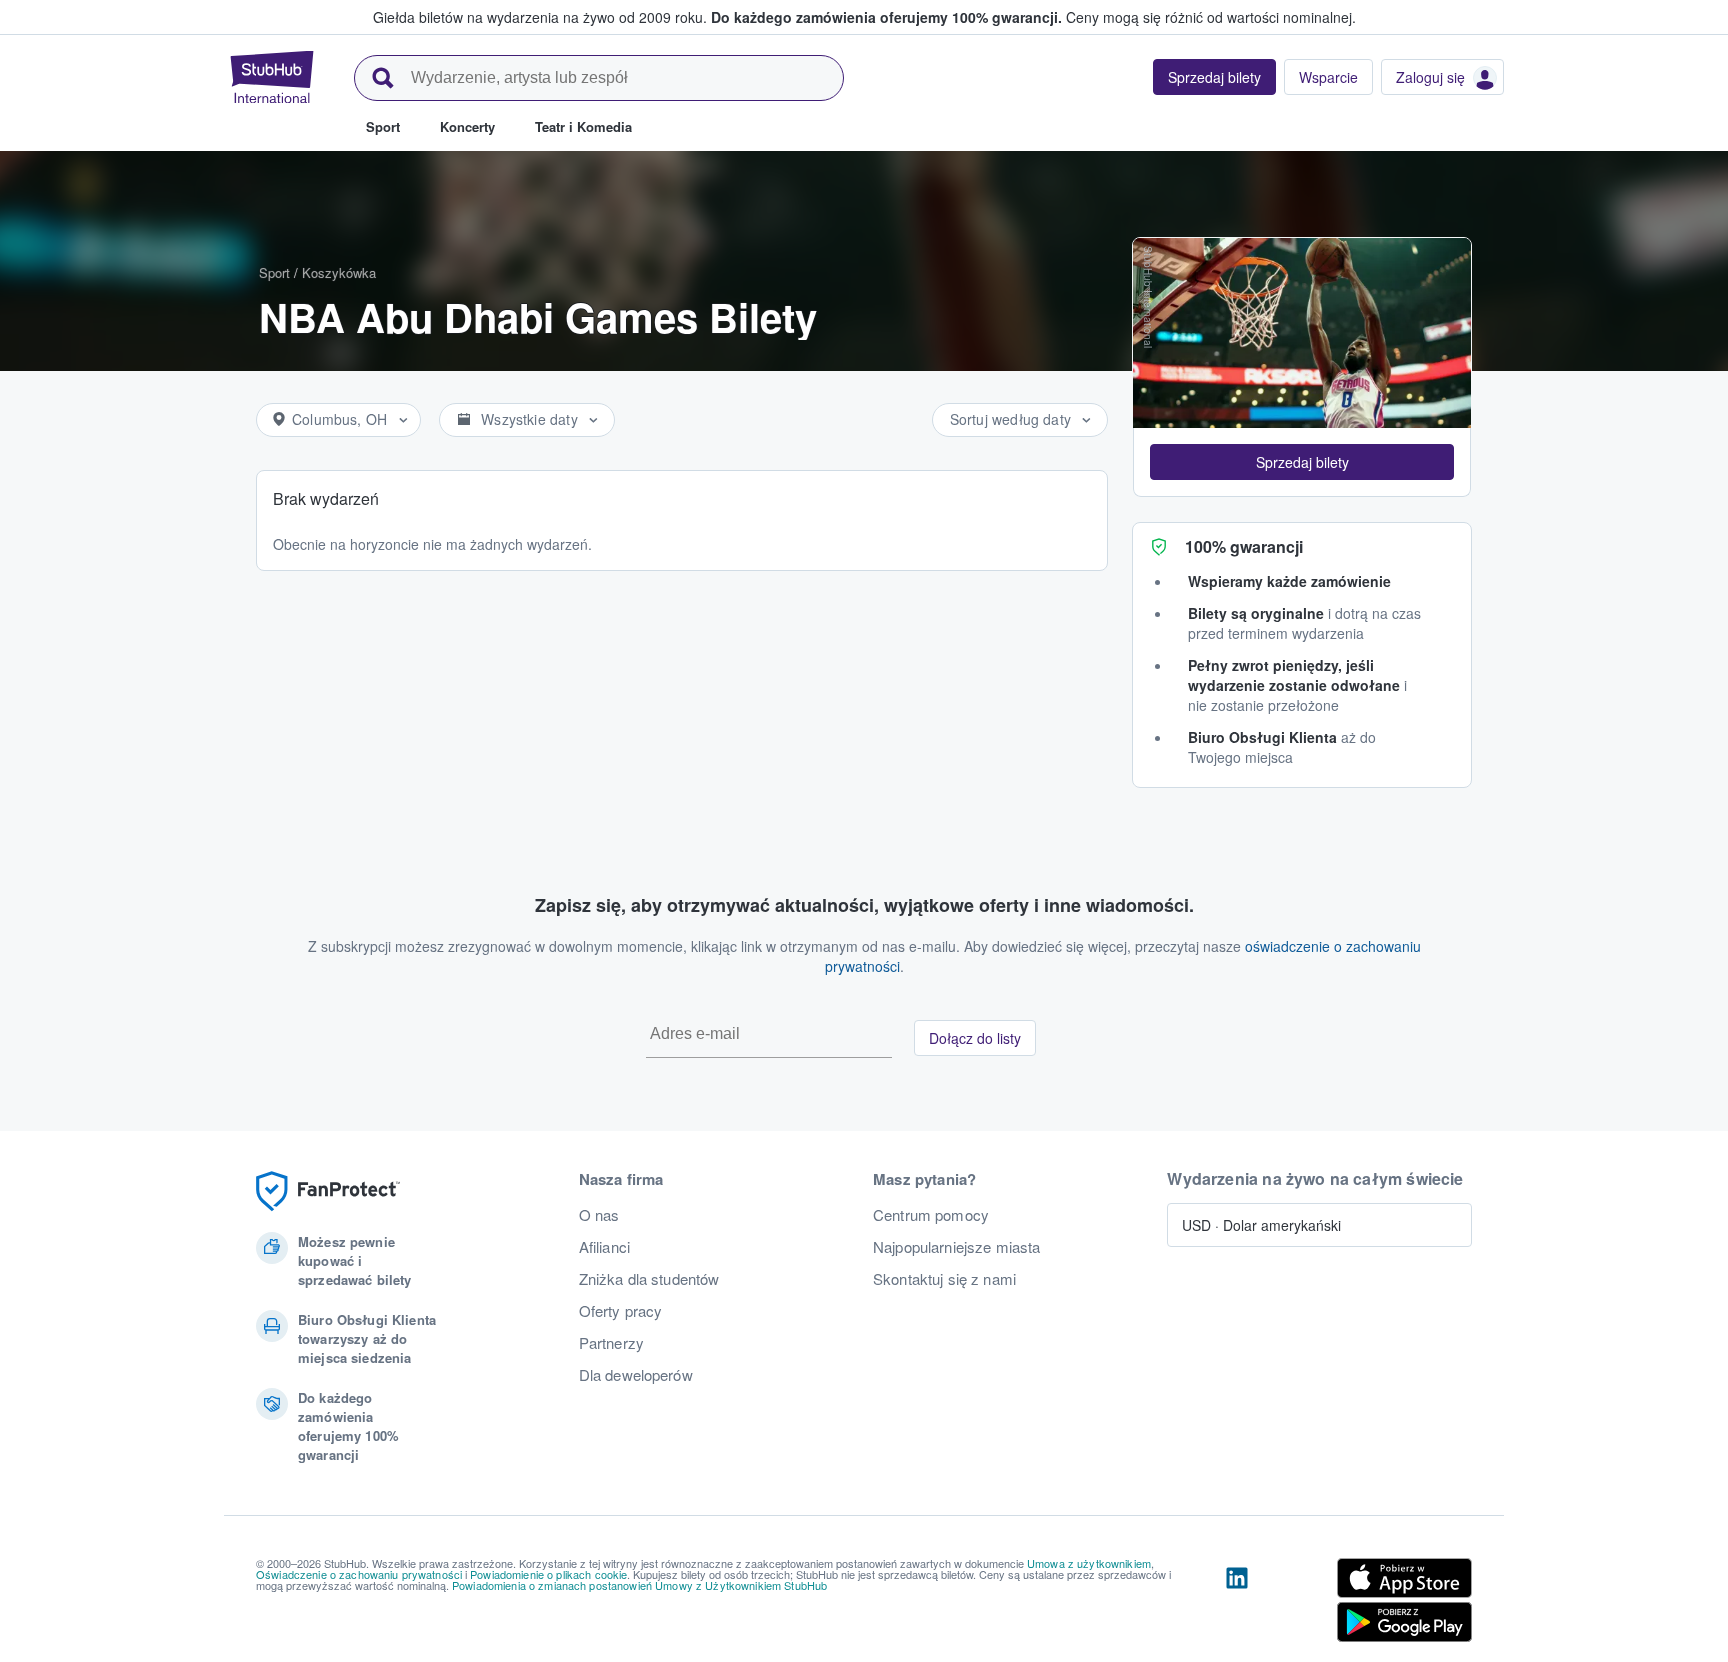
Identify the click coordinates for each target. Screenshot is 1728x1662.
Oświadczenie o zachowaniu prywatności (359, 1574)
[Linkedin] (1237, 1604)
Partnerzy (611, 1343)
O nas (599, 1215)
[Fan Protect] (328, 1191)
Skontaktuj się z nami (944, 1279)
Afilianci (604, 1247)
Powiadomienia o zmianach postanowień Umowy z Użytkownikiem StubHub (639, 1585)
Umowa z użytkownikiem (1089, 1563)
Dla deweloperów (636, 1375)
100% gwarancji (1244, 546)
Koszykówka (339, 272)
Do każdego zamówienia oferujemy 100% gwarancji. (886, 17)
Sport (274, 272)
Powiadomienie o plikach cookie (548, 1574)
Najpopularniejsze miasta (956, 1247)
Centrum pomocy (931, 1215)
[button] (1302, 462)
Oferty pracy (621, 1311)
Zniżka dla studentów (649, 1279)
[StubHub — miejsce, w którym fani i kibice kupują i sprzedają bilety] (272, 77)
